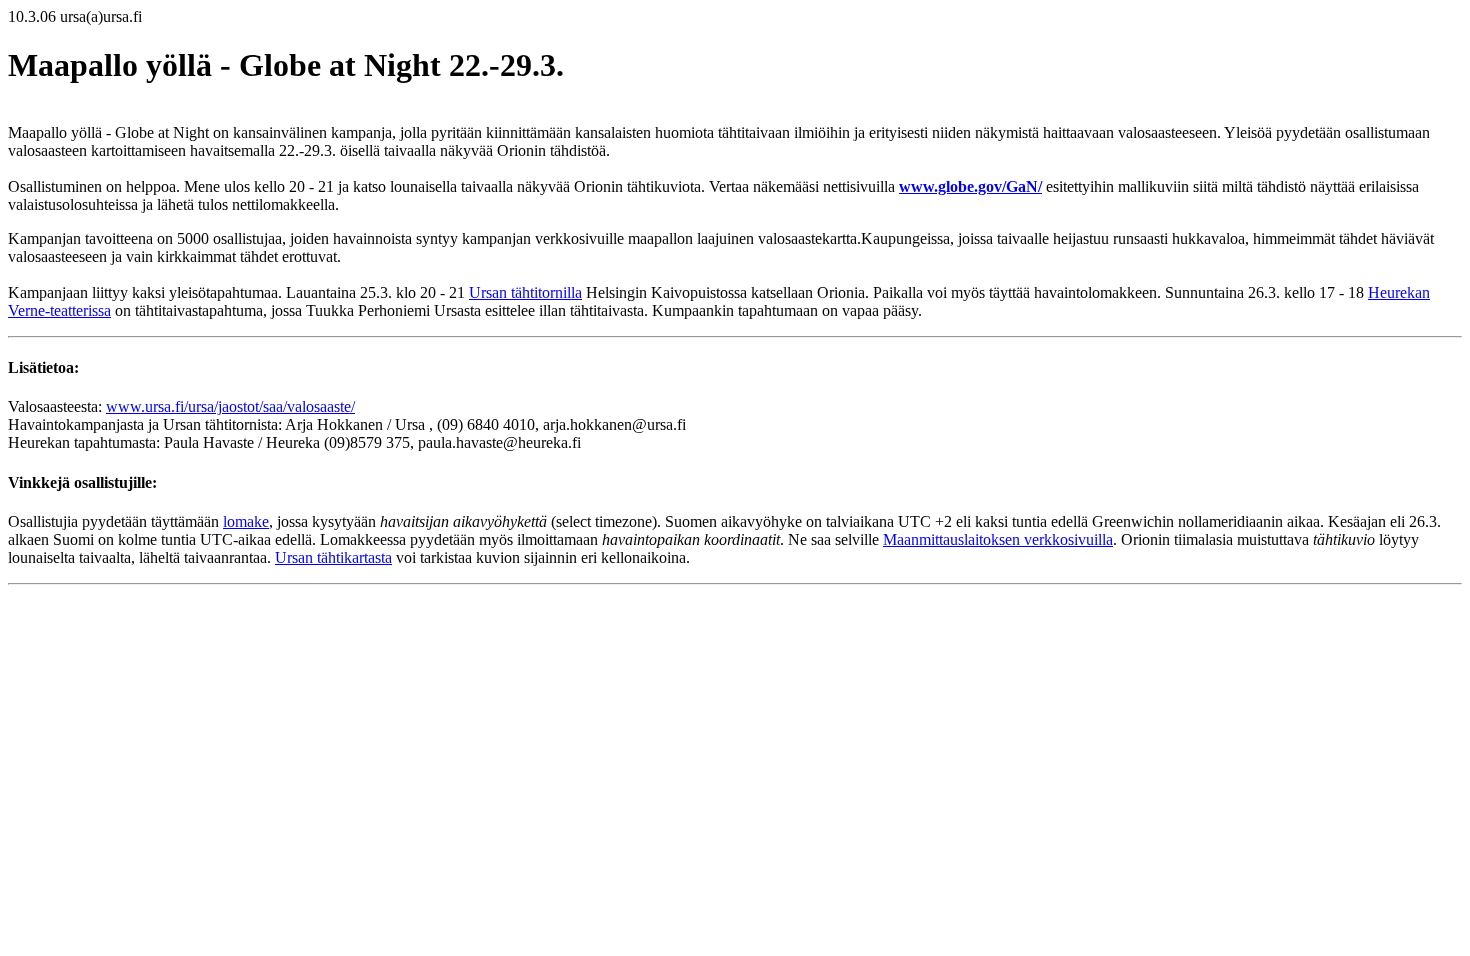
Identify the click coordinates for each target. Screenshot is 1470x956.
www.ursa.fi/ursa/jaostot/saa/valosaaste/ (230, 406)
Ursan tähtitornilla (525, 292)
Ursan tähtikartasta (333, 557)
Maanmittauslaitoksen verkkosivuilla (998, 539)
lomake (246, 521)
